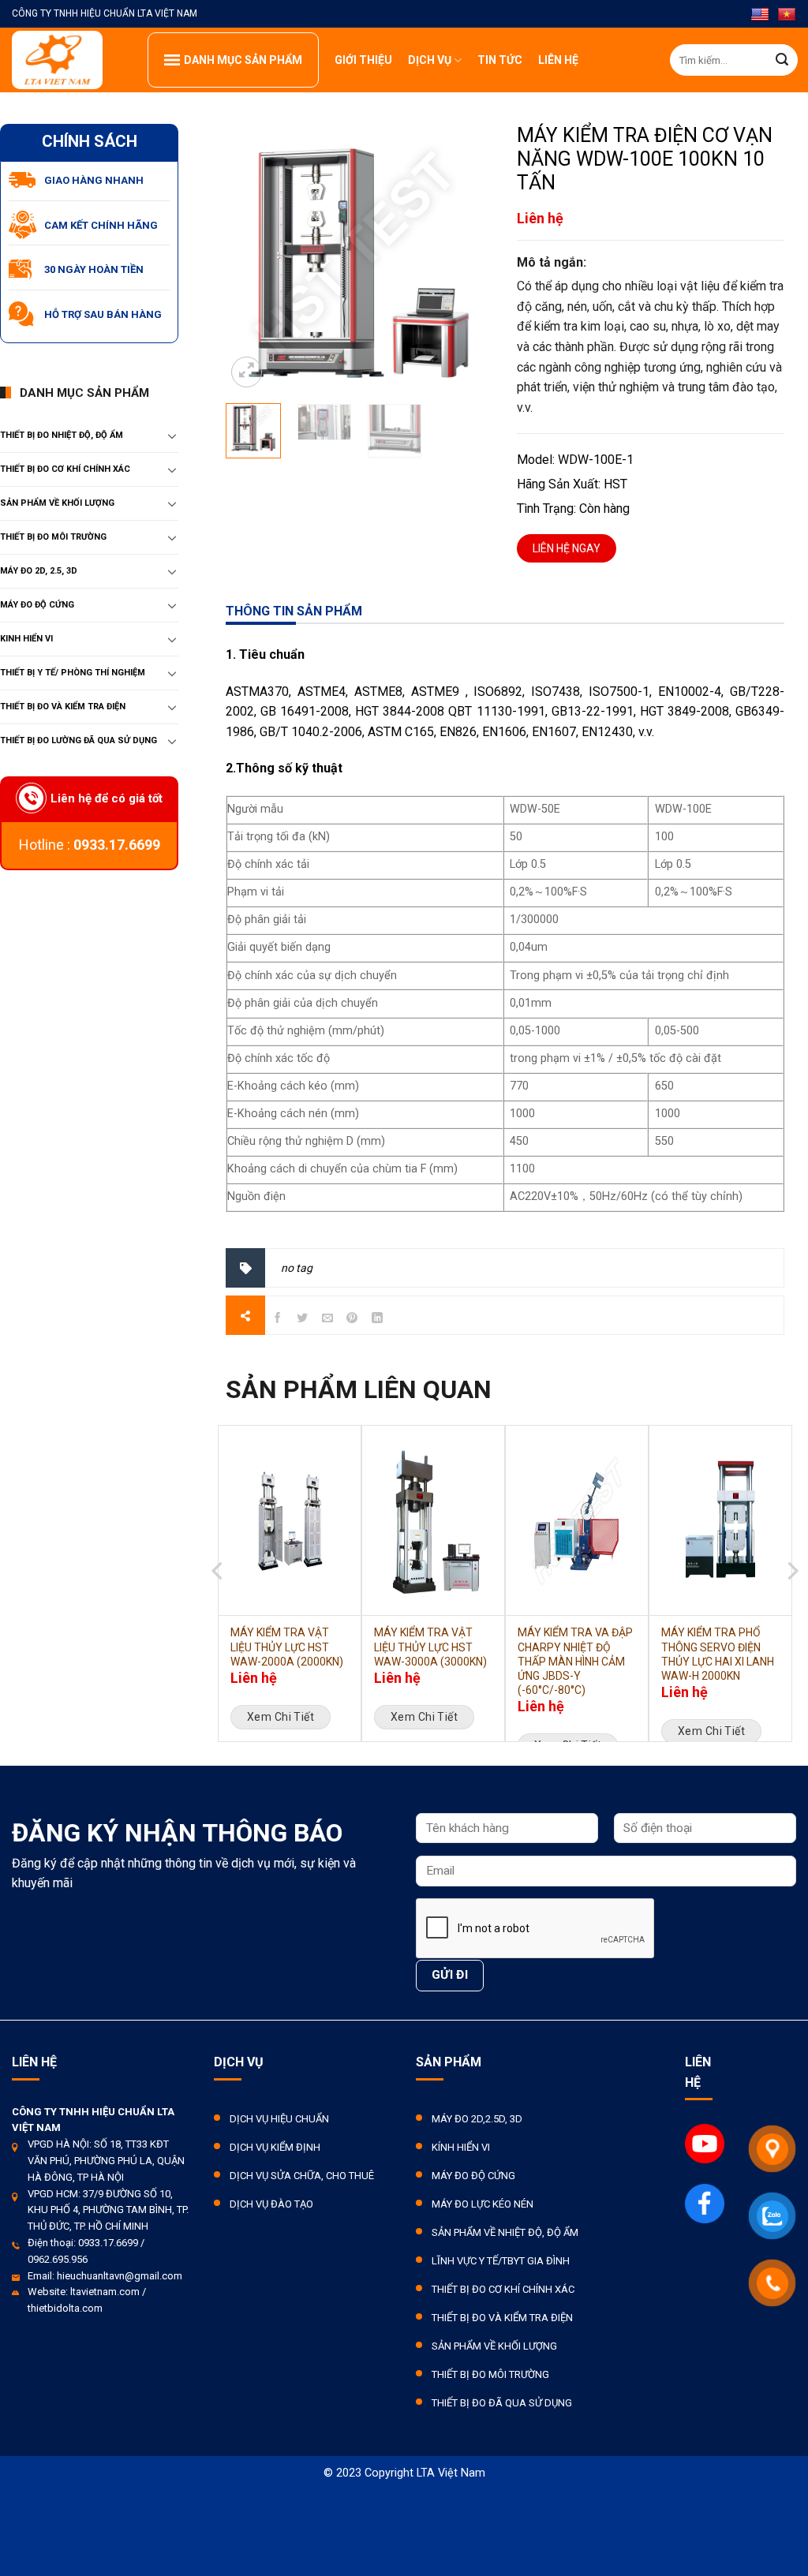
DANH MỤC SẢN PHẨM (243, 60)
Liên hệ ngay (567, 548)
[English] (760, 15)
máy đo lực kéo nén (483, 2204)
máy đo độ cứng (473, 2176)
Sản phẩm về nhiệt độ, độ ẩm (505, 2232)
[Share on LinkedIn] (378, 1320)
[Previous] (219, 1605)
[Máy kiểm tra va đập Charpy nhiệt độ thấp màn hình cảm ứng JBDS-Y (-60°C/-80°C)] (577, 1520)
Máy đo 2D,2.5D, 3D (477, 2119)
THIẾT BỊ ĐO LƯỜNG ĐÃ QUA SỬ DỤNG (79, 740)
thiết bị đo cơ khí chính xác (65, 469)
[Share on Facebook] (277, 1320)
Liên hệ (558, 60)
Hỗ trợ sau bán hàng (103, 314)
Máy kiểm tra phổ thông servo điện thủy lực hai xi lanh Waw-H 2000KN (718, 1654)
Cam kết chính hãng (101, 225)
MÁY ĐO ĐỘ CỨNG (37, 605)
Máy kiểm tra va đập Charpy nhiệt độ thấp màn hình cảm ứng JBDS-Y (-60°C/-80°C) (575, 1661)
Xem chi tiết (281, 1717)
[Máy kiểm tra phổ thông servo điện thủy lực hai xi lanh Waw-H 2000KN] (720, 1520)
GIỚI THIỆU (363, 60)
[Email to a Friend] (328, 1320)
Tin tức (500, 60)
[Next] (791, 1605)
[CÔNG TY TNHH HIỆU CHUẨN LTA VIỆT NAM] (68, 60)
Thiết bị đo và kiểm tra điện (502, 2318)
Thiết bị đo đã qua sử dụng (502, 2403)
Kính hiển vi (461, 2147)
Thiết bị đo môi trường (53, 537)
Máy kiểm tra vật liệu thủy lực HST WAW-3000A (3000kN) (430, 1647)
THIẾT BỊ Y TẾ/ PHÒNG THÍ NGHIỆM (73, 673)
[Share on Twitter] (303, 1320)
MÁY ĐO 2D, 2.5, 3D (39, 571)
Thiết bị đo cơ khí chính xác (503, 2289)
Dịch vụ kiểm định (275, 2147)
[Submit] (782, 60)
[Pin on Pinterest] (352, 1320)
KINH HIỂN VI (26, 639)
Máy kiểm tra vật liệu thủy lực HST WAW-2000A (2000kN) (287, 1647)
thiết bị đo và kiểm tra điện (63, 707)
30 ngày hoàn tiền (94, 269)
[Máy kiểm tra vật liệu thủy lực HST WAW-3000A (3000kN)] (433, 1520)
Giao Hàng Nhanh (94, 180)
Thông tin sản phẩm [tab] (294, 611)
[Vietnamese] (787, 15)
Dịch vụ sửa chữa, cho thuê (302, 2176)
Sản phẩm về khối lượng (57, 503)
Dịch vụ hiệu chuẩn (279, 2119)
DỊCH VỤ (430, 60)
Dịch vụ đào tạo (271, 2204)
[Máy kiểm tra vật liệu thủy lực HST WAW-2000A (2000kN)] (290, 1520)
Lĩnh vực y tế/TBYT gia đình (501, 2261)
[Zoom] (247, 372)
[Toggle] (172, 436)
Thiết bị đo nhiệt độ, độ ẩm (62, 435)
